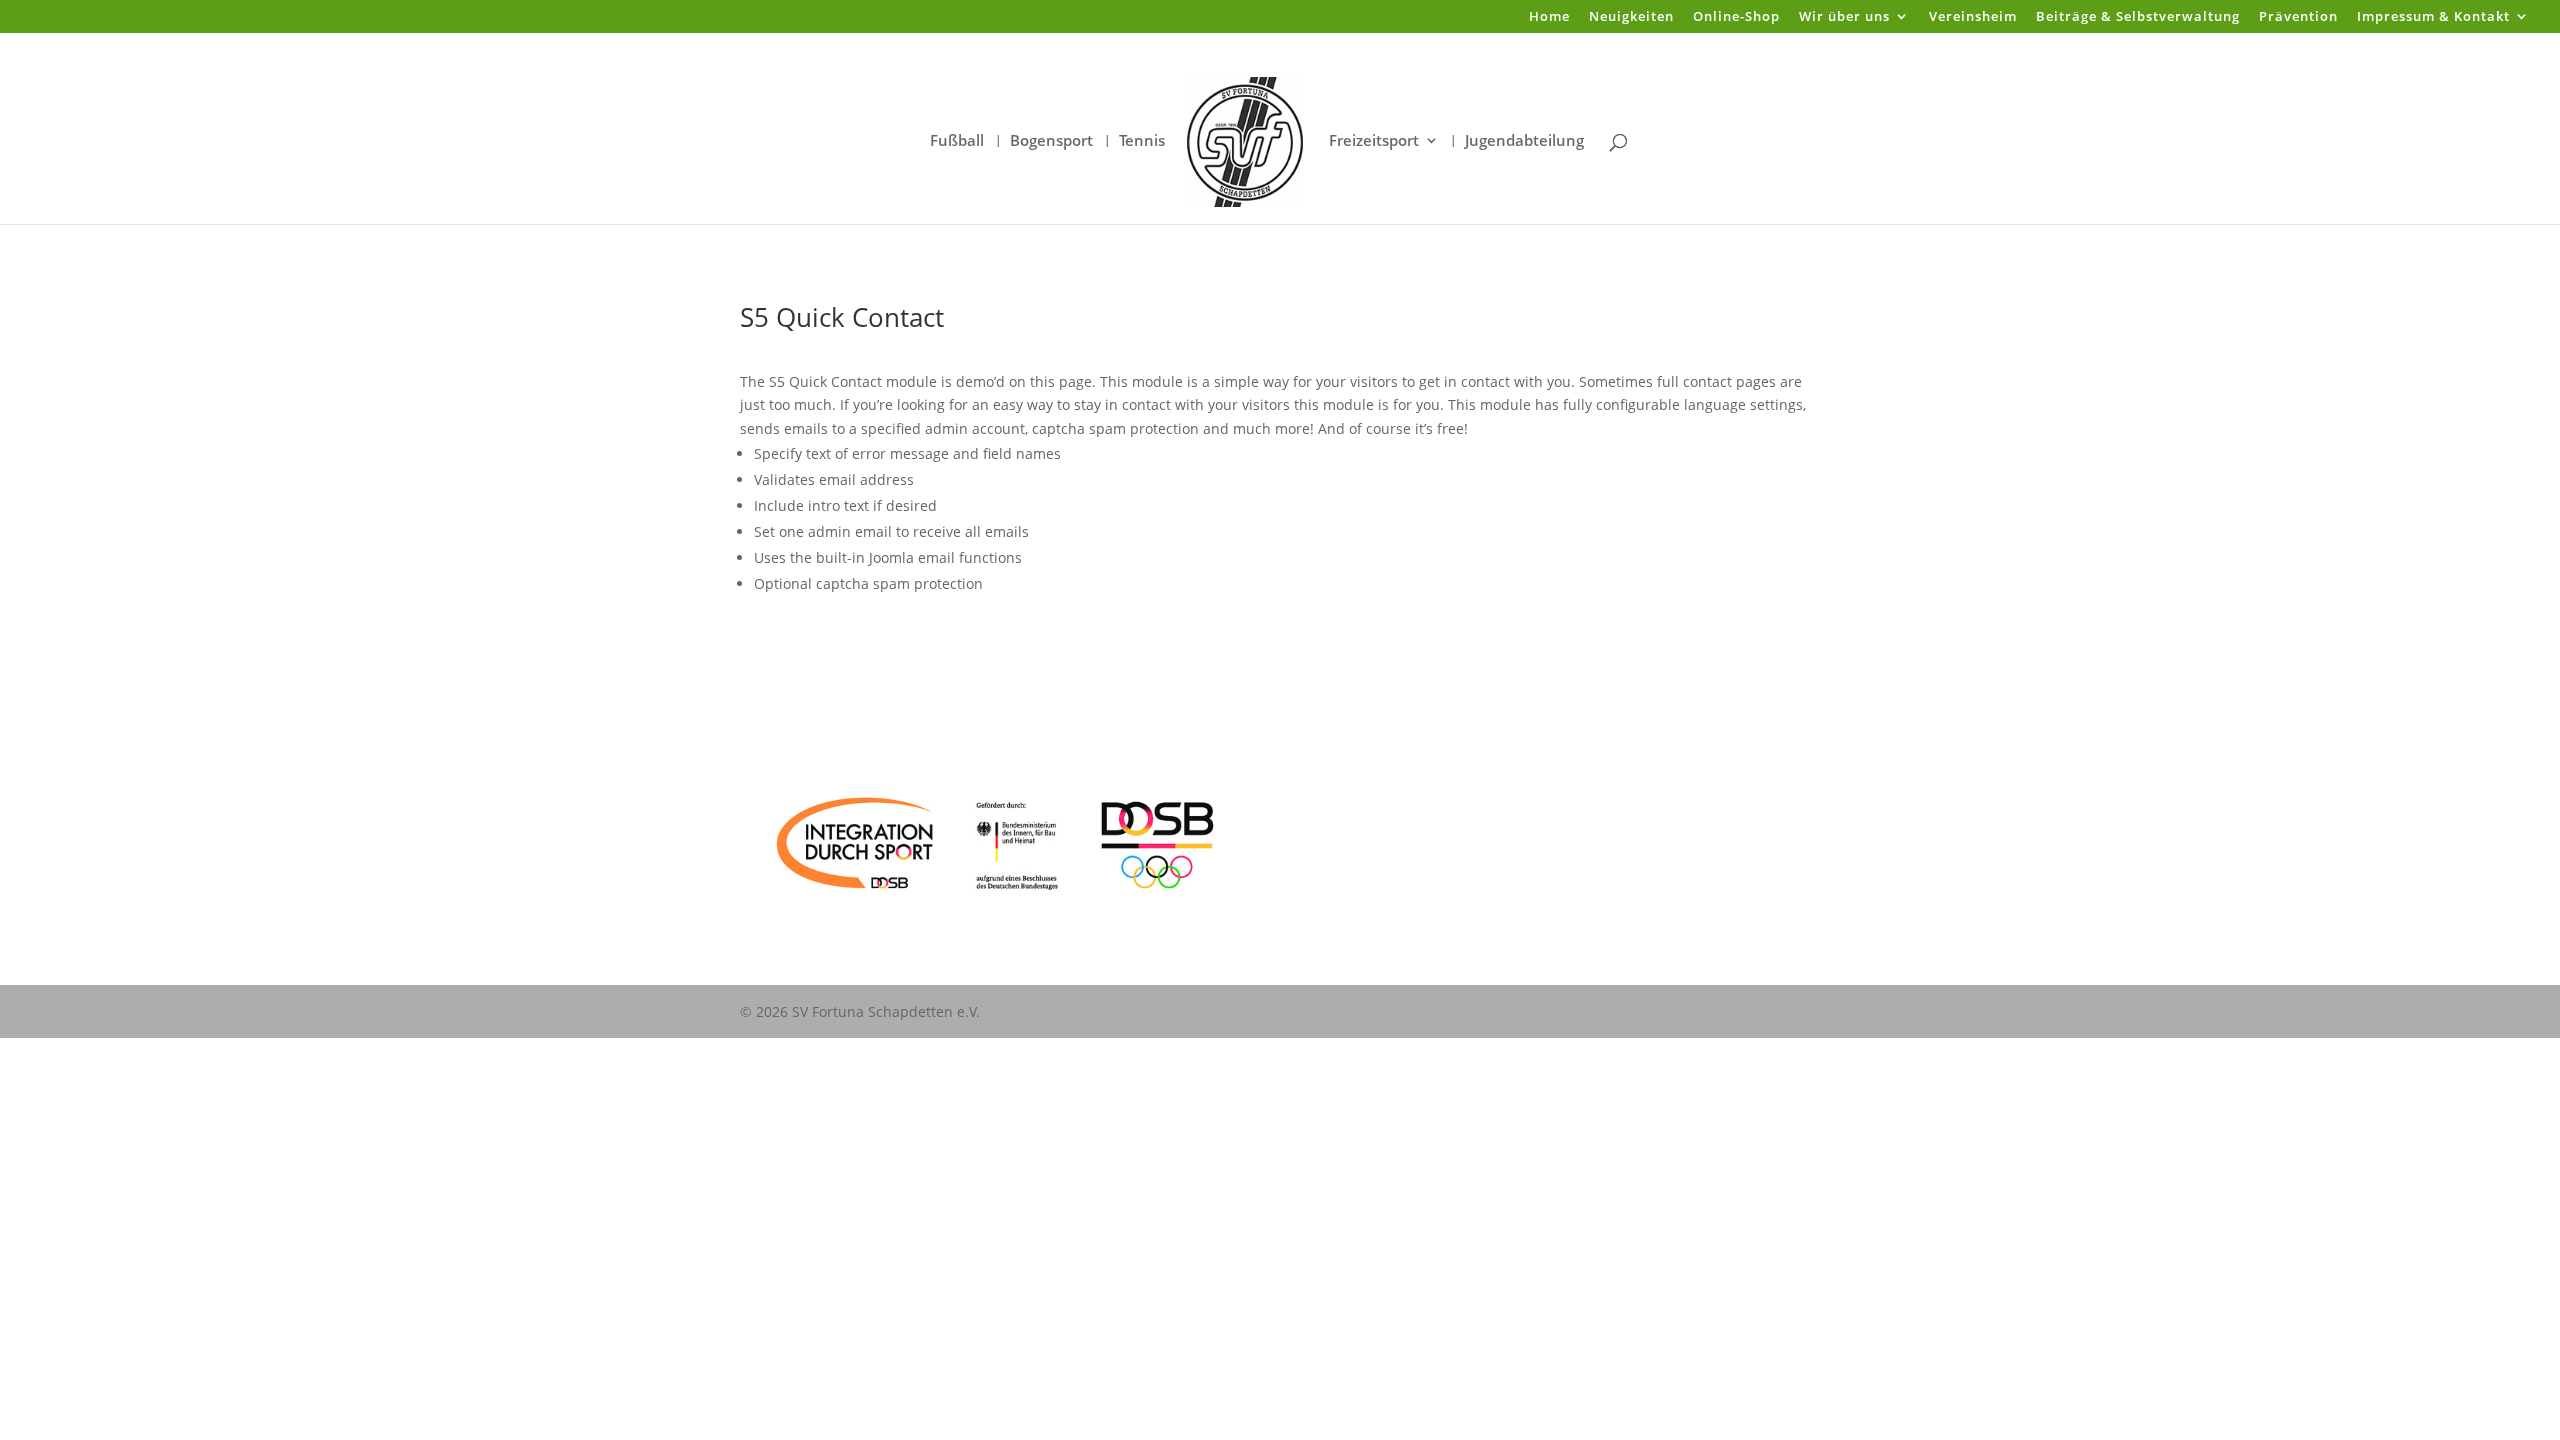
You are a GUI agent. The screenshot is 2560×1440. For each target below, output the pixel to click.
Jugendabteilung (1524, 141)
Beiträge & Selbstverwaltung (2138, 17)
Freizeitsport (1374, 141)
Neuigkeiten (1631, 17)
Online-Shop (1736, 17)
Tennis (1142, 141)
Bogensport (1051, 141)
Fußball (957, 141)
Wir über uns (1844, 17)
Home (1549, 17)
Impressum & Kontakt (2433, 17)
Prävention (2298, 17)
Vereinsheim (1973, 17)
